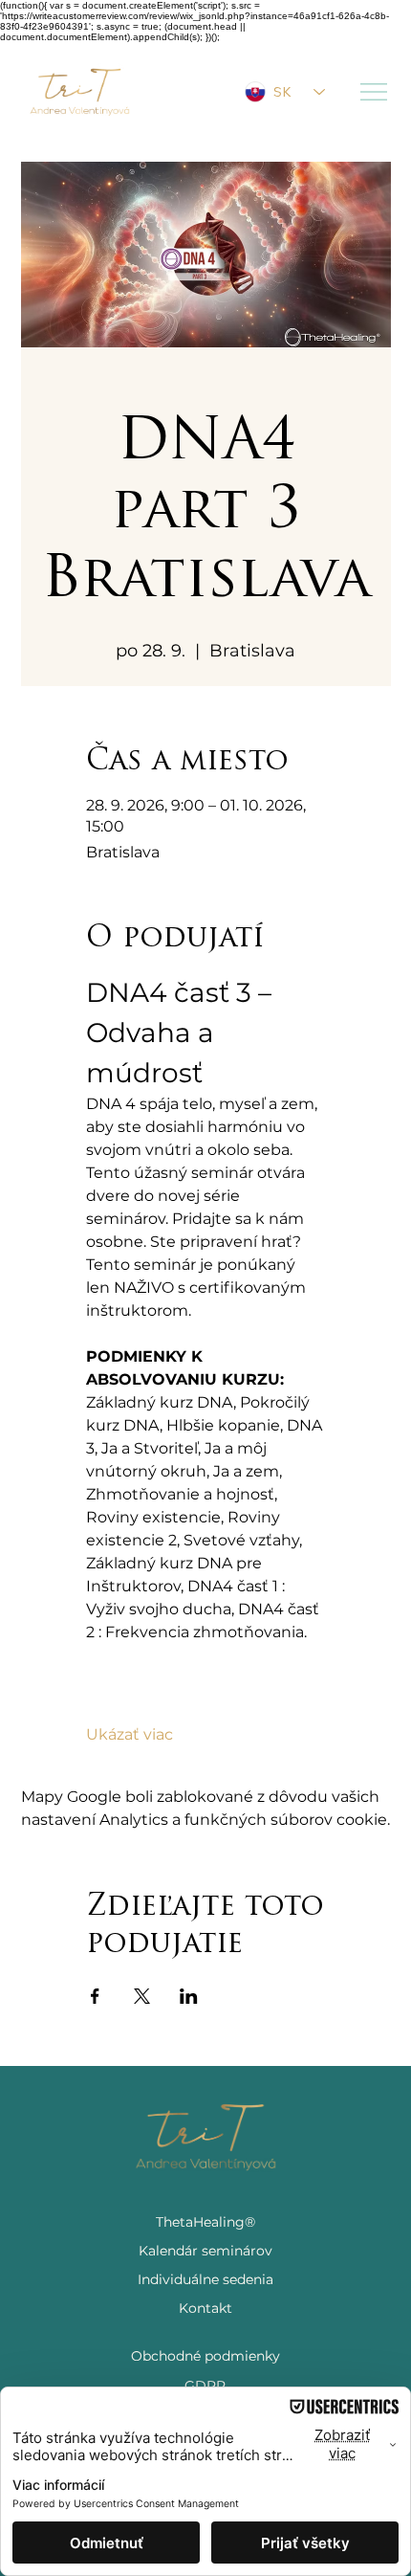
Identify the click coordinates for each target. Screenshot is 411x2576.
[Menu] (375, 92)
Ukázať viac (130, 1734)
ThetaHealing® (205, 2222)
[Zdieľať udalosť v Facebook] (95, 1996)
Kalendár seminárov (205, 2251)
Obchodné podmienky (205, 2356)
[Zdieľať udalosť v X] (142, 1996)
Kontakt (205, 2308)
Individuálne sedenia (205, 2279)
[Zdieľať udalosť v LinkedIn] (189, 1996)
